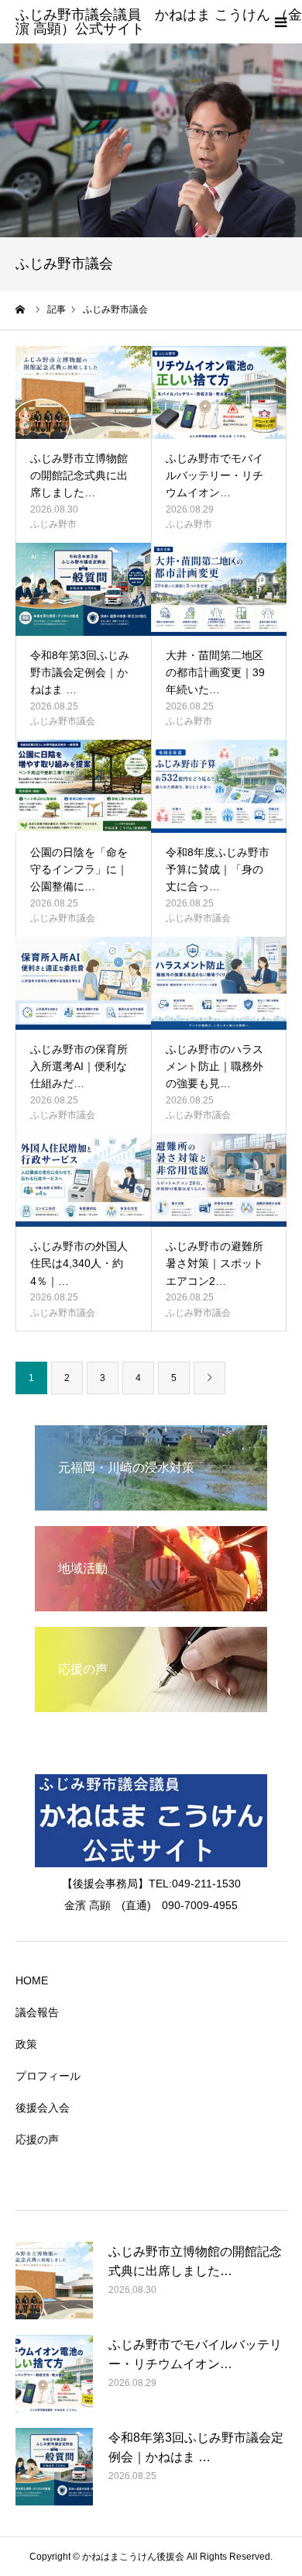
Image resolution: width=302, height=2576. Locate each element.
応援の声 (37, 2139)
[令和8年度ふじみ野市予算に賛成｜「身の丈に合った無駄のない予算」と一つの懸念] (219, 786)
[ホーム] (21, 309)
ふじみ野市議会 (63, 721)
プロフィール (48, 2076)
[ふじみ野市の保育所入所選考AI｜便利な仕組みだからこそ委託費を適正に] (83, 983)
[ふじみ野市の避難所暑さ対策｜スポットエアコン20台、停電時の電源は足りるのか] (219, 1180)
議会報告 (37, 2012)
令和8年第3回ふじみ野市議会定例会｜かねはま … (80, 673)
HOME (32, 1980)
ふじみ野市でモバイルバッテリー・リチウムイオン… (214, 476)
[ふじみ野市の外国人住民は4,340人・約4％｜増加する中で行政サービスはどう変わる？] (83, 1180)
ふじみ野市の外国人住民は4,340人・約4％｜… (79, 1264)
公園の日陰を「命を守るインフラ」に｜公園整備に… (79, 870)
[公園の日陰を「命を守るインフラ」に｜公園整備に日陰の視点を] (83, 786)
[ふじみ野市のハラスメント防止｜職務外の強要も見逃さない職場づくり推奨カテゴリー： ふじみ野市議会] (219, 983)
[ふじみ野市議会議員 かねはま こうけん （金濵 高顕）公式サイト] (159, 29)
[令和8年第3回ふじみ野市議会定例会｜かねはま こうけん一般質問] (83, 589)
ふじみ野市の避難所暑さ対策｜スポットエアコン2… (214, 1264)
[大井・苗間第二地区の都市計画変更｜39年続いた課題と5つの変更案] (219, 589)
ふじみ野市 (53, 524)
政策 (26, 2044)
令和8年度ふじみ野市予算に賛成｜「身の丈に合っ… (218, 870)
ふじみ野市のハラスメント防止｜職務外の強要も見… (214, 1067)
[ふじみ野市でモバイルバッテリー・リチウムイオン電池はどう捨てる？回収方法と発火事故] (219, 392)
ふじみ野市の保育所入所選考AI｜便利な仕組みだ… (79, 1067)
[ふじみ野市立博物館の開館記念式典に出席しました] (83, 392)
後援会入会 (43, 2108)
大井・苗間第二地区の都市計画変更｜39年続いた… (215, 673)
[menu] (280, 22)
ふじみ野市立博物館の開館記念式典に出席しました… (79, 476)
